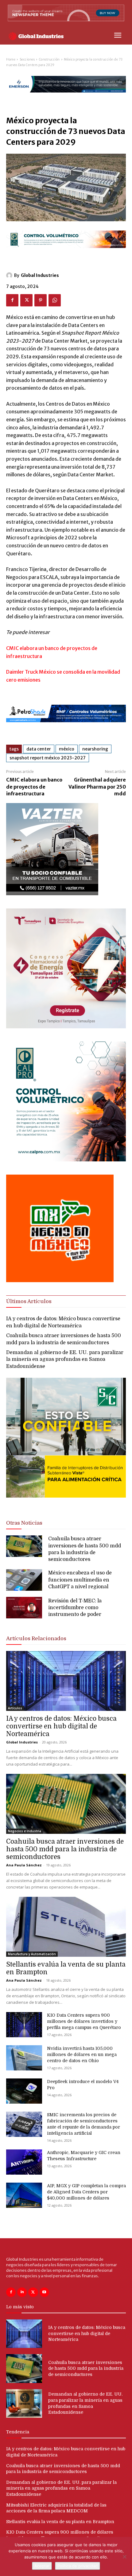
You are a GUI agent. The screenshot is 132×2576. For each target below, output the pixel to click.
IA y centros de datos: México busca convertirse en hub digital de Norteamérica (61, 1726)
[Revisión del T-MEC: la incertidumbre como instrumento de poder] (24, 1608)
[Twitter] (26, 300)
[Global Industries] (10, 275)
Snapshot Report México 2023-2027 (48, 758)
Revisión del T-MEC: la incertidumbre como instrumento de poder (75, 1608)
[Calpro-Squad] (66, 1160)
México (67, 749)
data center (39, 749)
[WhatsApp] (55, 300)
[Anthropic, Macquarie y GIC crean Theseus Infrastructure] (24, 2162)
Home (11, 59)
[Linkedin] (22, 2292)
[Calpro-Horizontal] (66, 253)
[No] (124, 2557)
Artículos (15, 1708)
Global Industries (40, 275)
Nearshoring (95, 749)
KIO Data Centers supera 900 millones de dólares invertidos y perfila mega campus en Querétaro (84, 2021)
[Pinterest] (41, 300)
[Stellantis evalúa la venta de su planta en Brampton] (66, 1927)
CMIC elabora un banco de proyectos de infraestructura (34, 787)
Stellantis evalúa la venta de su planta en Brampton (60, 2522)
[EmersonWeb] (66, 98)
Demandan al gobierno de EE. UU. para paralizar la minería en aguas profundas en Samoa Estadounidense (65, 1359)
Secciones (27, 59)
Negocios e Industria (25, 1831)
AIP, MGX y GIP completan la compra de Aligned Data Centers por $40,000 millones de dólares (86, 2192)
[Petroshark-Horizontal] (66, 727)
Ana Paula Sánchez (24, 1865)
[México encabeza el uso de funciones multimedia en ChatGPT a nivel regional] (24, 1580)
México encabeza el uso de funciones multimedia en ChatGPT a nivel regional (80, 1580)
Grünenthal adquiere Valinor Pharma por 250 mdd (97, 787)
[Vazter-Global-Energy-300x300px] (52, 894)
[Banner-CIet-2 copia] (66, 1027)
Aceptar (42, 2566)
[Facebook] (12, 300)
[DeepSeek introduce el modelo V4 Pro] (24, 2091)
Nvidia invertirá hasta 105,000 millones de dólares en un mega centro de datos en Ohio (82, 2054)
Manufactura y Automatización (32, 1954)
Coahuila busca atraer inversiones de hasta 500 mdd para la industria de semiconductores (65, 1849)
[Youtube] (44, 2292)
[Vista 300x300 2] (66, 1503)
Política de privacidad (78, 2566)
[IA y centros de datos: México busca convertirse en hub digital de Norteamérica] (66, 1681)
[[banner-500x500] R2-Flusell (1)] (60, 1280)
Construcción (49, 59)
